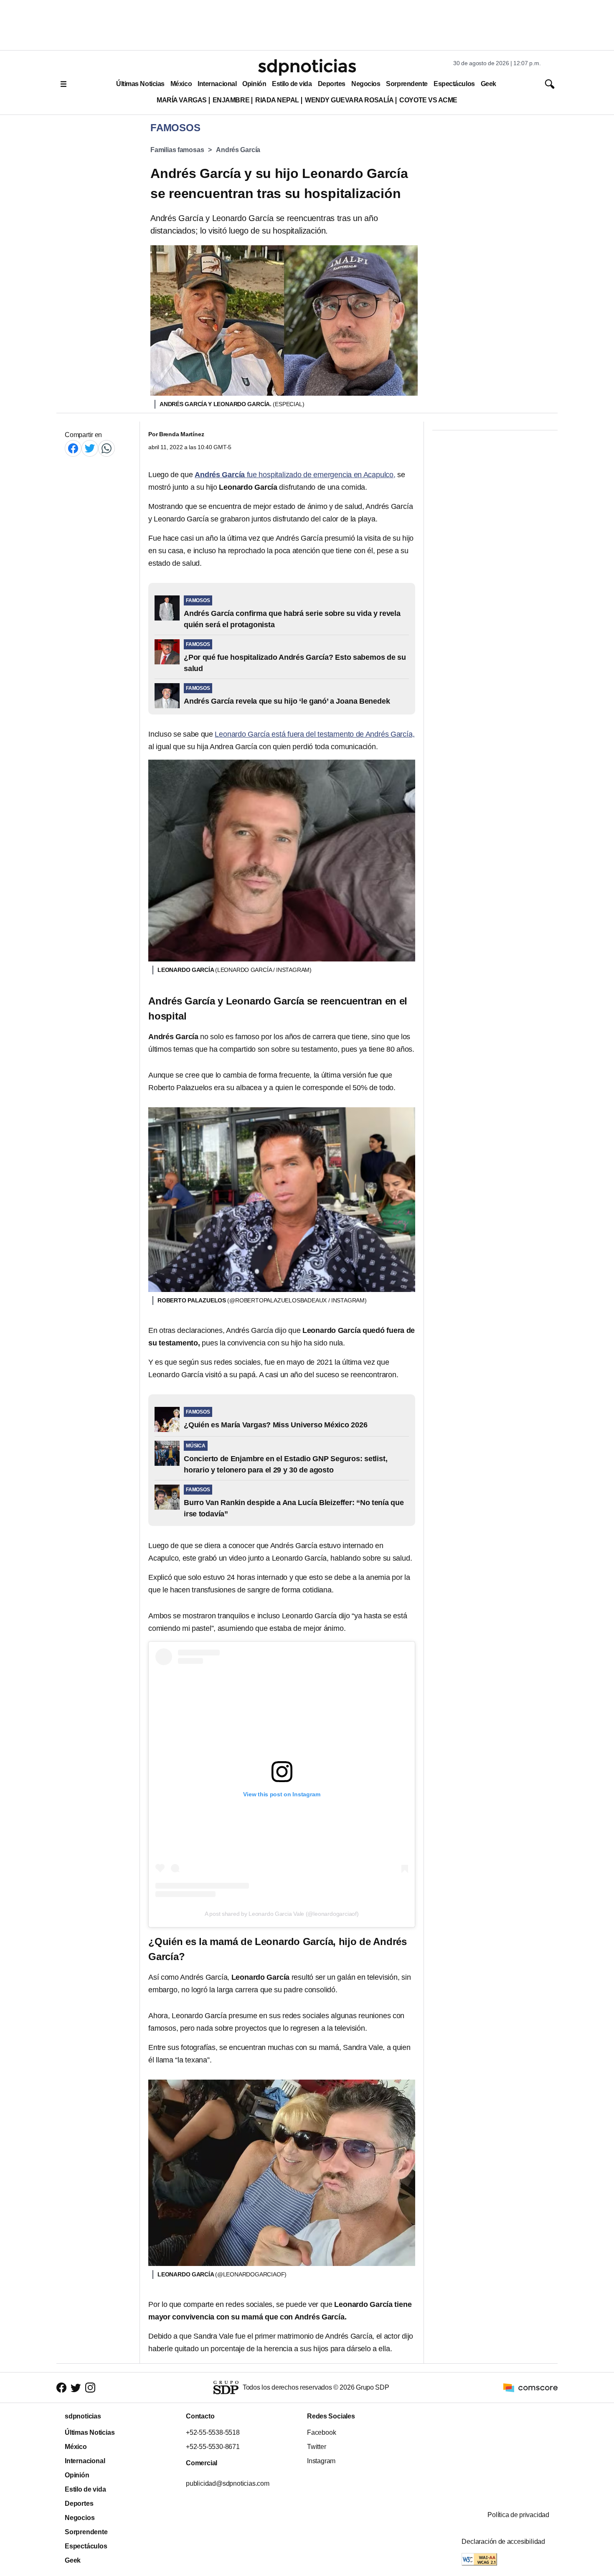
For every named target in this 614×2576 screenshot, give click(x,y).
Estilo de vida (292, 84)
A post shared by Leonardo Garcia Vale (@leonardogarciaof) (282, 1914)
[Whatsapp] (107, 448)
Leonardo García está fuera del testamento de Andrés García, (315, 734)
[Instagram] (90, 2388)
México (181, 84)
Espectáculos (454, 84)
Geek (488, 84)
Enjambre (231, 100)
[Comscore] (530, 2387)
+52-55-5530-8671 (213, 2447)
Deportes (332, 84)
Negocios (366, 84)
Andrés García (238, 150)
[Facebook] (73, 448)
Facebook (321, 2432)
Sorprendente (407, 84)
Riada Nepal (277, 100)
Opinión (254, 84)
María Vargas (181, 100)
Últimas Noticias (140, 84)
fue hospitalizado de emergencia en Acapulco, (295, 475)
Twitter (317, 2447)
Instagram (321, 2461)
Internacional (217, 84)
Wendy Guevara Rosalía (349, 100)
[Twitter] (90, 448)
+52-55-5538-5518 (213, 2432)
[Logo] (307, 67)
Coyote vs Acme (428, 100)
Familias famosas (177, 150)
